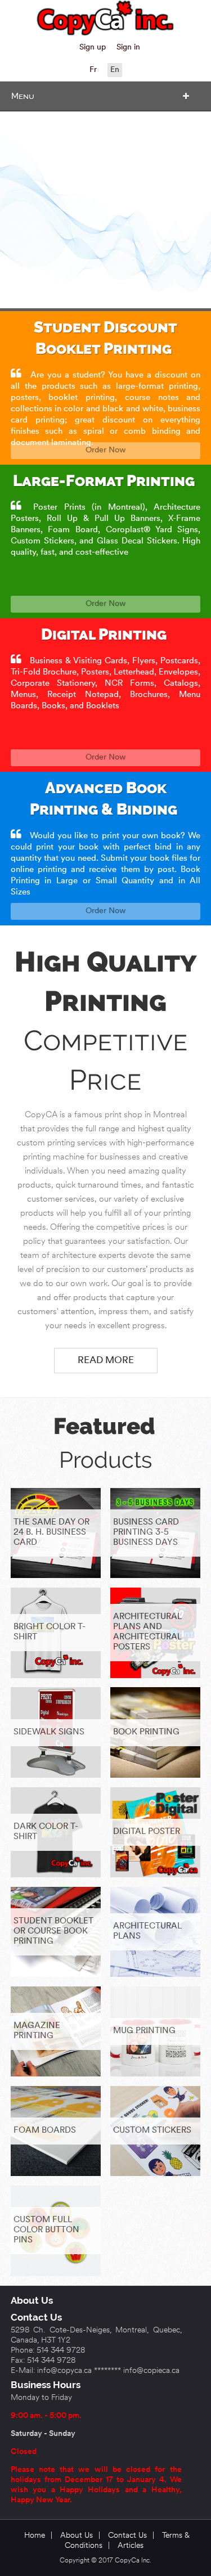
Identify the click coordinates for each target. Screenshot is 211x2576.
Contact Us (36, 2317)
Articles (131, 2546)
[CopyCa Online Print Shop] (106, 18)
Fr (93, 70)
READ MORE (106, 1361)
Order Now (105, 450)
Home (35, 2536)
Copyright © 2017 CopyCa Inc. (105, 2561)
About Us (32, 2300)
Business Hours (46, 2385)
